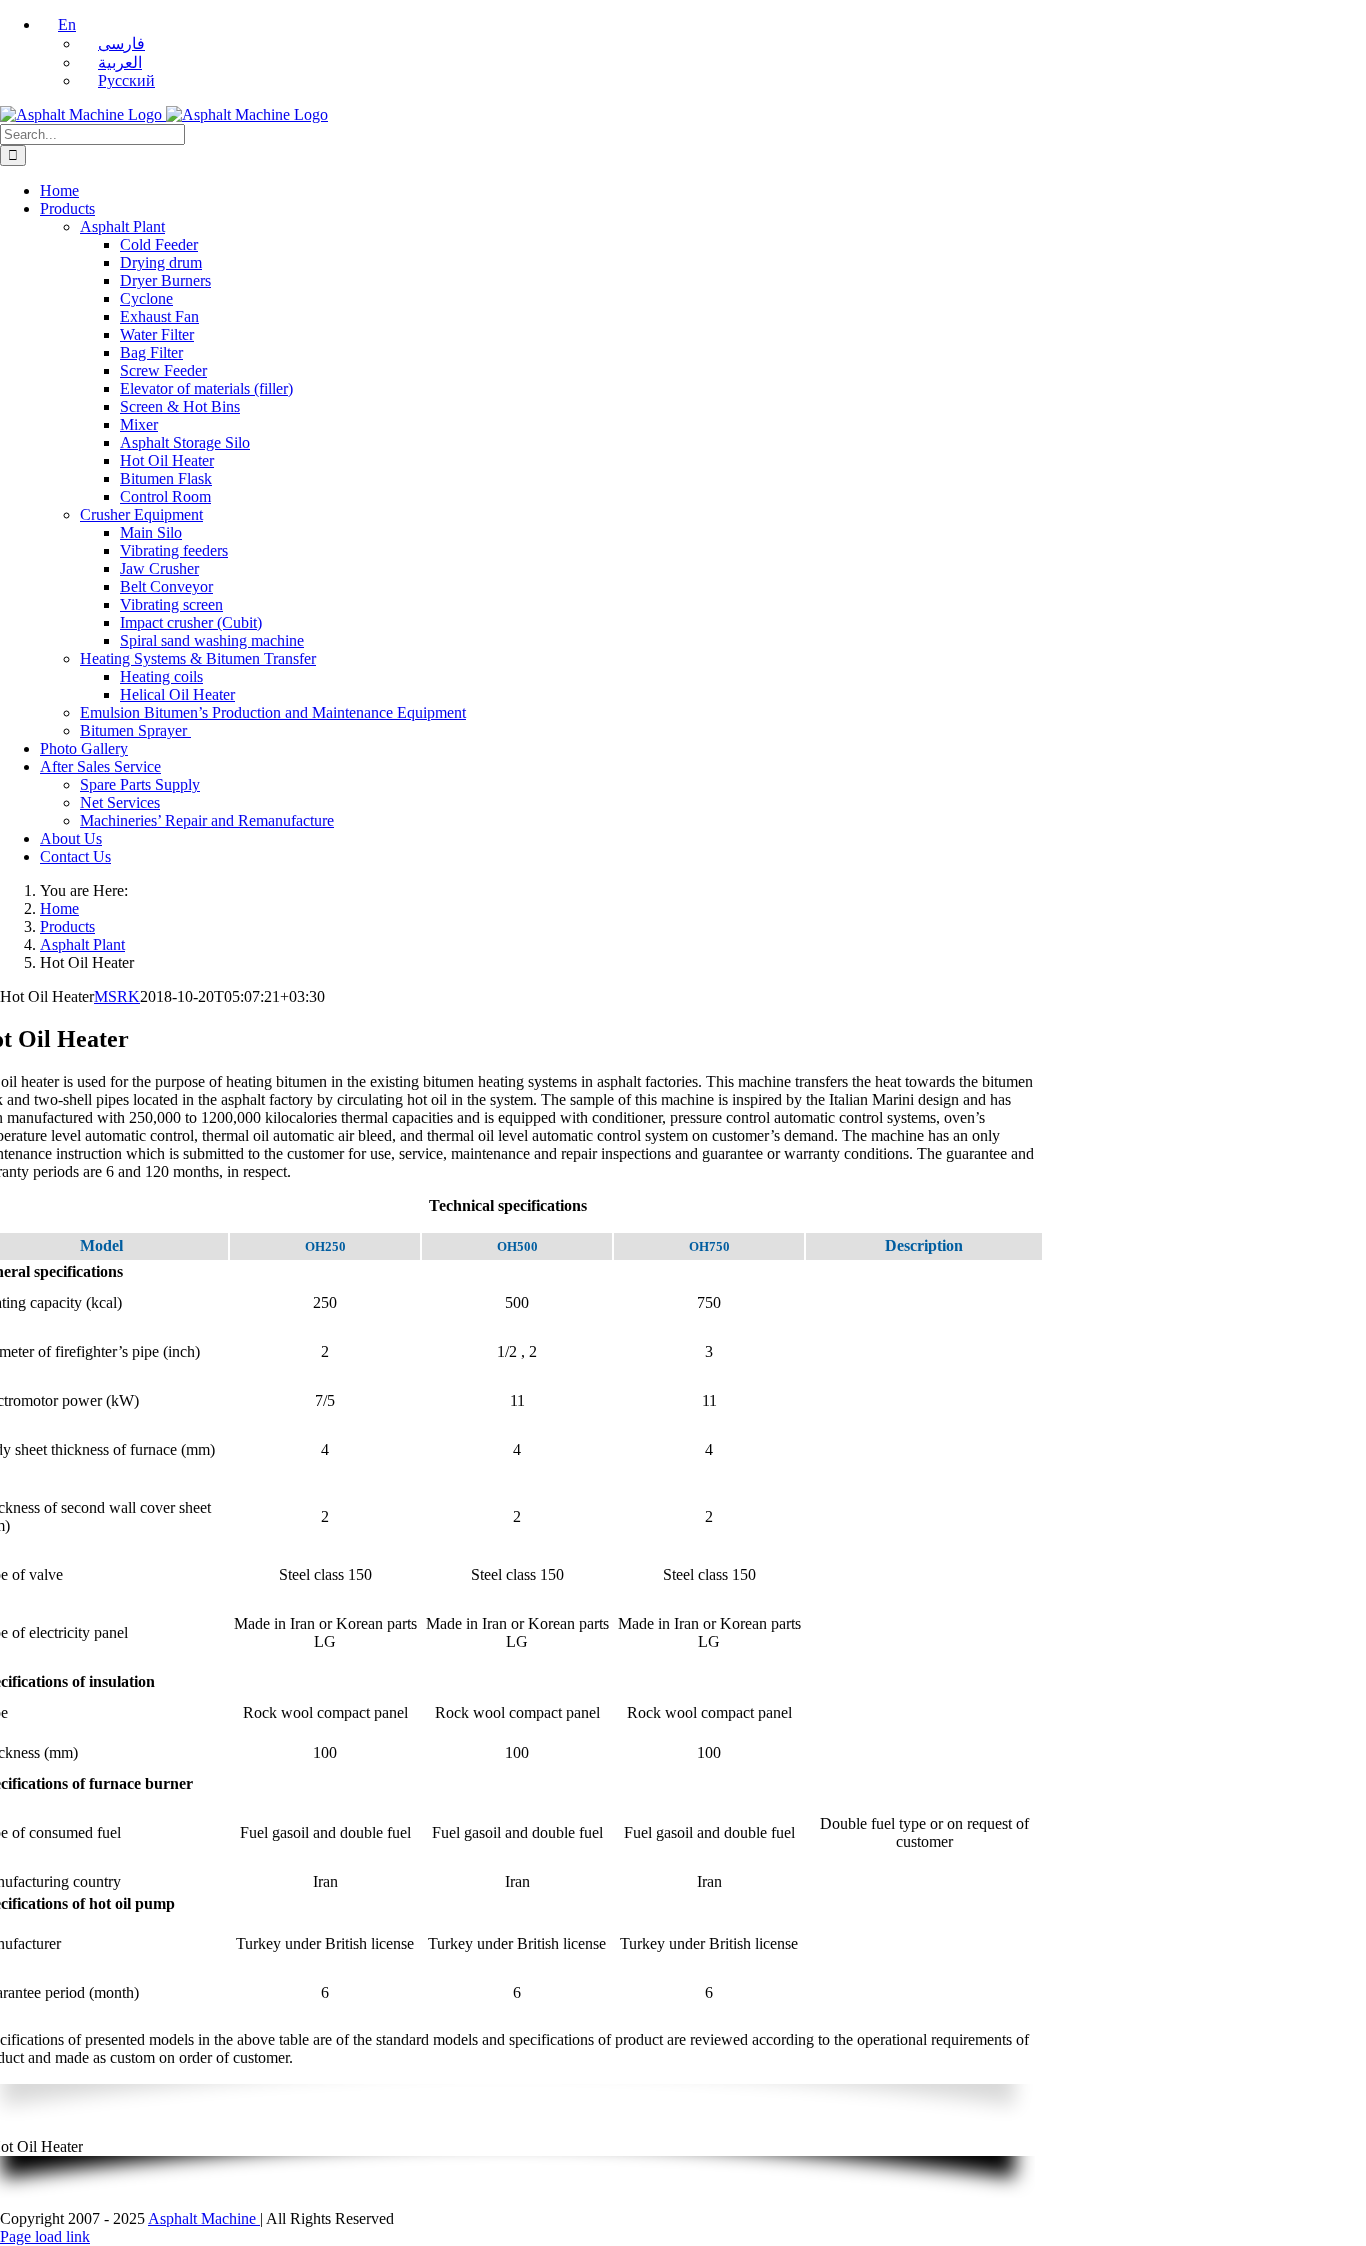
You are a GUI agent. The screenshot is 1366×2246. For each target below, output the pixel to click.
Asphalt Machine (204, 2218)
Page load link (45, 2236)
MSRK (117, 996)
